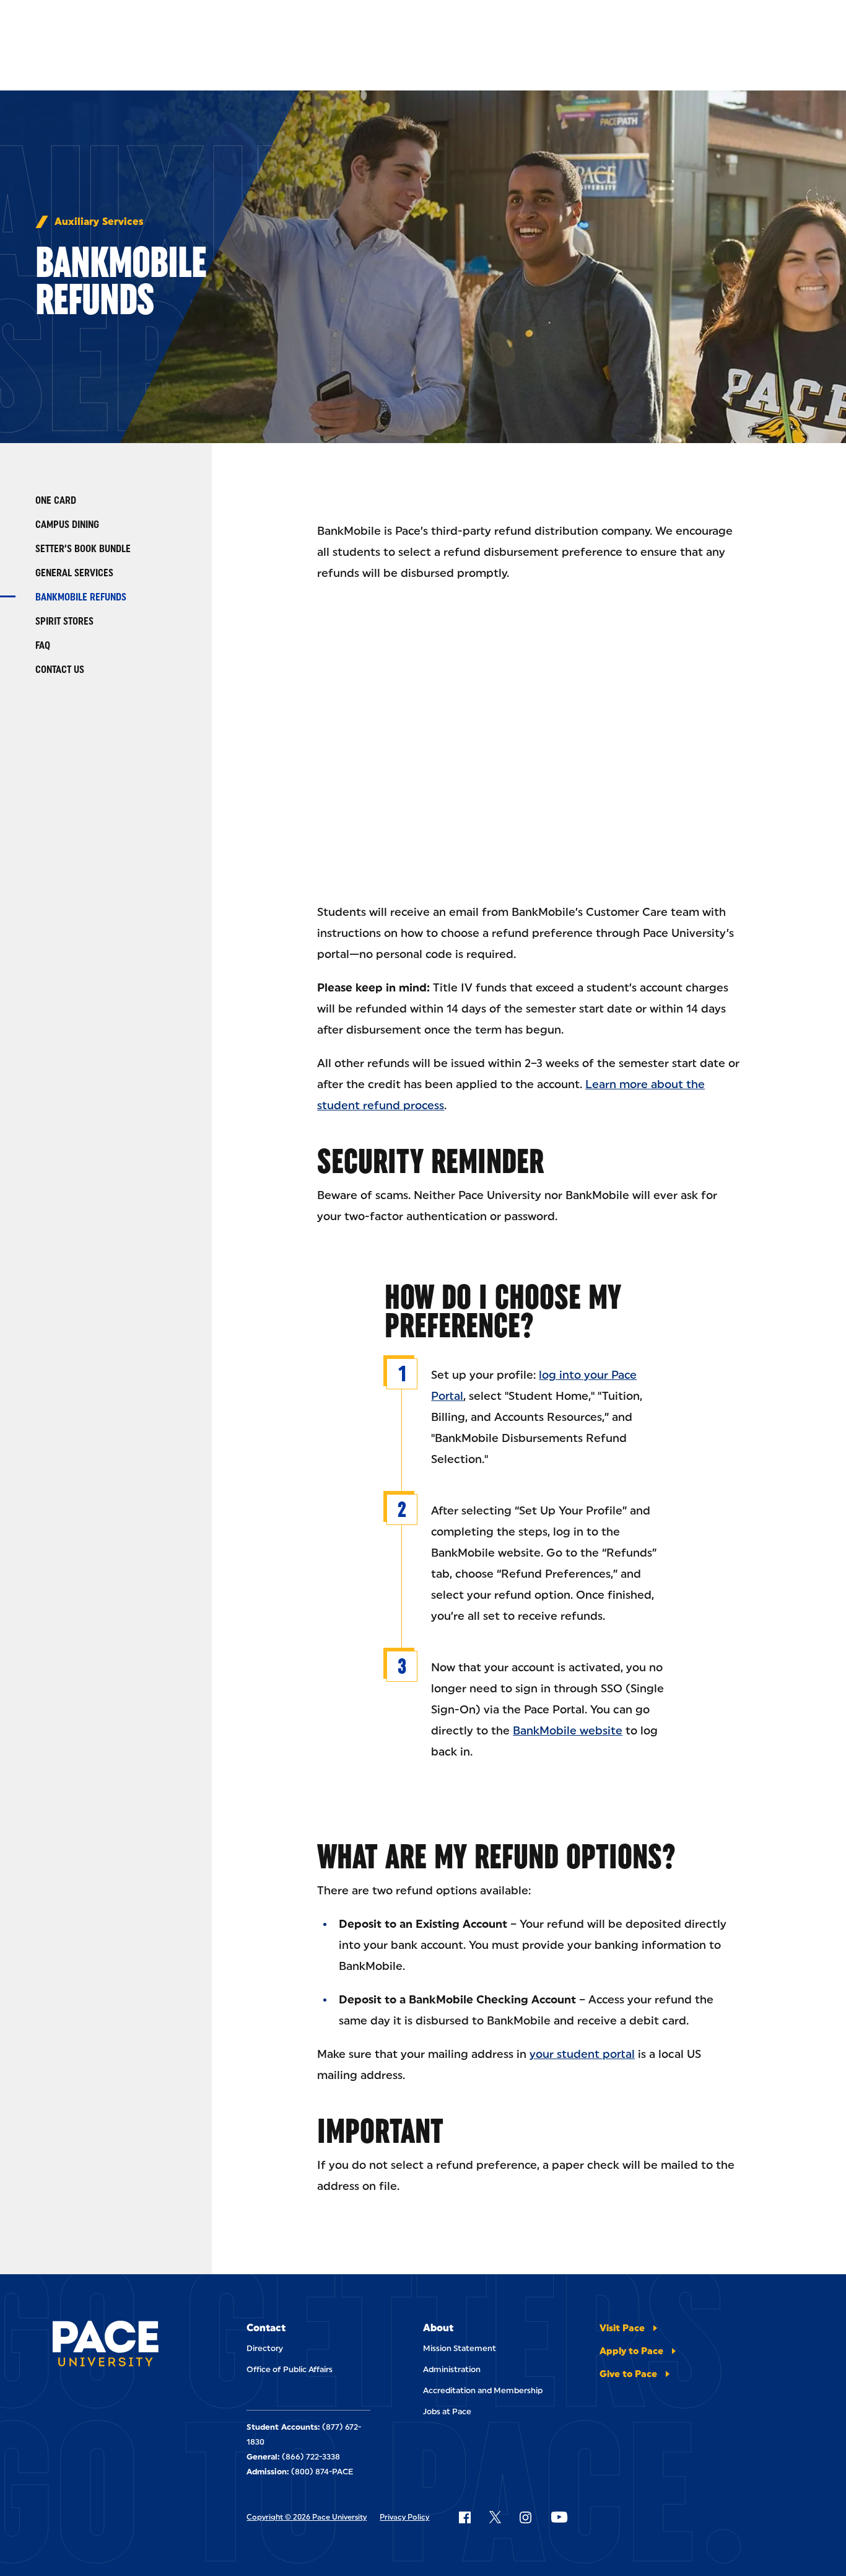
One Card (56, 500)
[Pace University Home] (106, 2346)
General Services (74, 573)
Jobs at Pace (447, 2411)
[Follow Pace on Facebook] (464, 2517)
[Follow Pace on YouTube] (559, 2517)
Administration (452, 2369)
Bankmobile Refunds (81, 597)
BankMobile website (568, 1731)
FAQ (43, 645)
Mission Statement (460, 2348)
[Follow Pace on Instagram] (525, 2517)
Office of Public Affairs (290, 2369)
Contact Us (60, 670)
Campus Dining (67, 525)
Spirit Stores (64, 621)
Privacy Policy (404, 2517)
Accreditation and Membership (483, 2390)
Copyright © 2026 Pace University (307, 2517)
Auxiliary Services (99, 222)
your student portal (582, 2054)
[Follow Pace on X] (495, 2517)
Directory (265, 2348)
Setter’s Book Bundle (83, 549)
